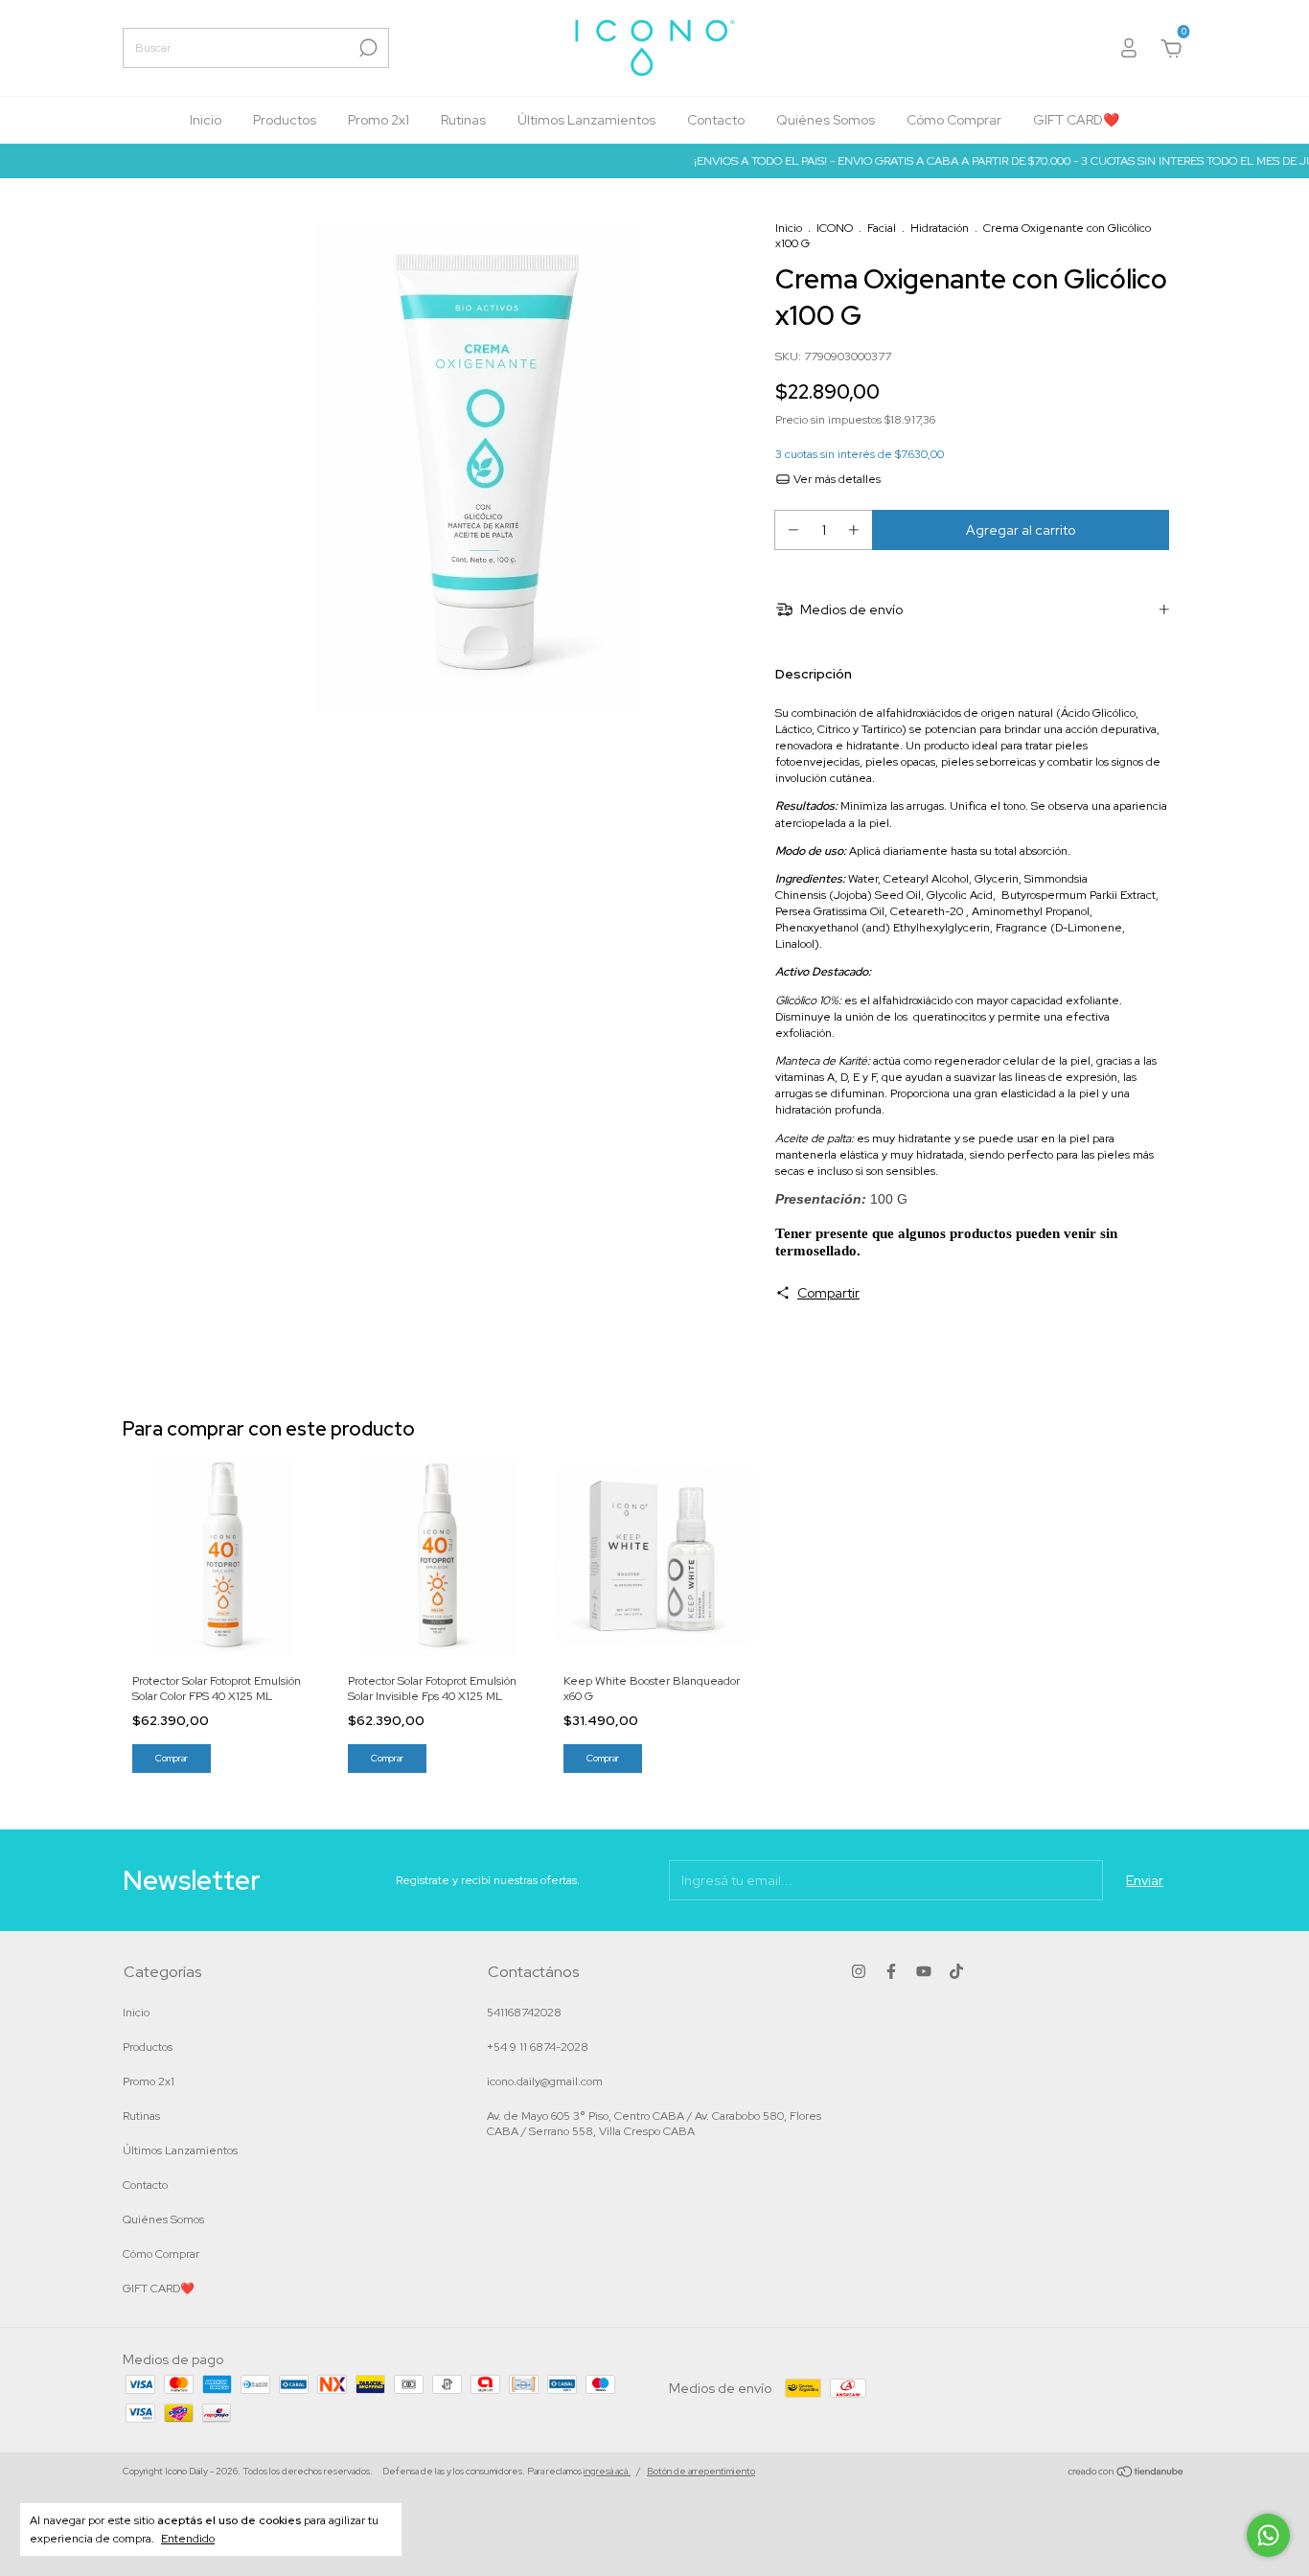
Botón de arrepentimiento (701, 2471)
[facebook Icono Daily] (891, 1971)
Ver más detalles (836, 479)
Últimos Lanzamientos (586, 120)
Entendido (188, 2539)
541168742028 (524, 2012)
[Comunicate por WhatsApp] (1268, 2535)
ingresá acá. (607, 2471)
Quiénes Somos (826, 120)
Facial (882, 228)
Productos (285, 120)
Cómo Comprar (954, 120)
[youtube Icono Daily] (924, 1971)
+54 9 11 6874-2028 (538, 2047)
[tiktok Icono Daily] (956, 1971)
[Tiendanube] (1126, 2473)
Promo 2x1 (379, 120)
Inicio (206, 120)
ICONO (835, 228)
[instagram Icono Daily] (859, 1971)
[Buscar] (367, 48)
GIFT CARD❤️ (1076, 120)
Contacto (716, 120)
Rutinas (463, 120)
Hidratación (940, 228)
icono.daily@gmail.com (545, 2081)
